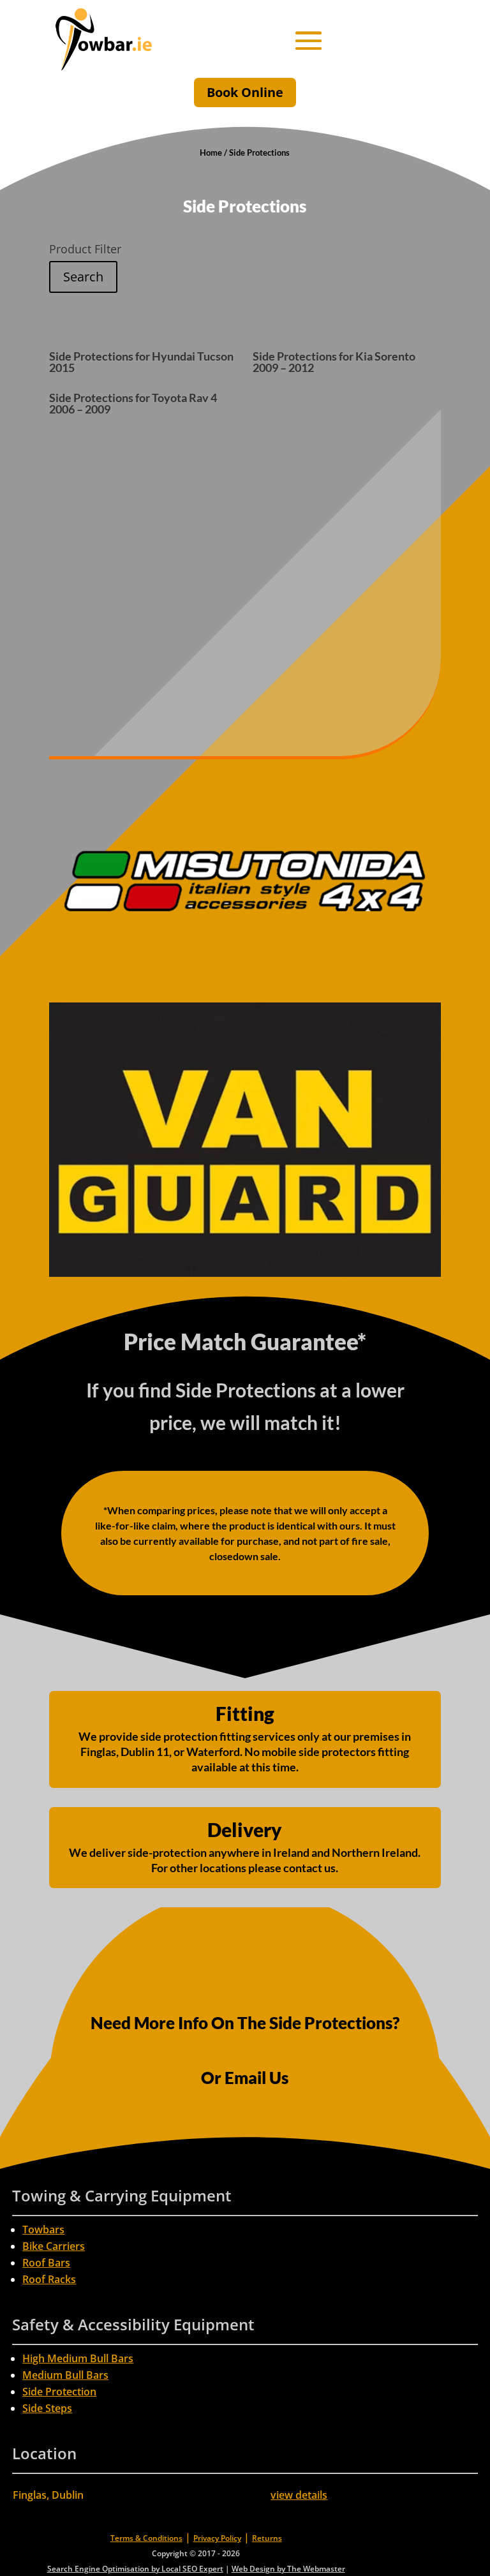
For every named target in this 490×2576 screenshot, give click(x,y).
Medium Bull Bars (65, 2375)
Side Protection (59, 2392)
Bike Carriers (54, 2246)
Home (211, 153)
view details (299, 2495)
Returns (267, 2538)
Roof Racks (49, 2279)
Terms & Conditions (146, 2538)
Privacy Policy (217, 2538)
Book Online (245, 92)
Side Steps (47, 2408)
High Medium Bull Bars (78, 2358)
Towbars (43, 2230)
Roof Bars (46, 2263)
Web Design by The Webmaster (288, 2569)
